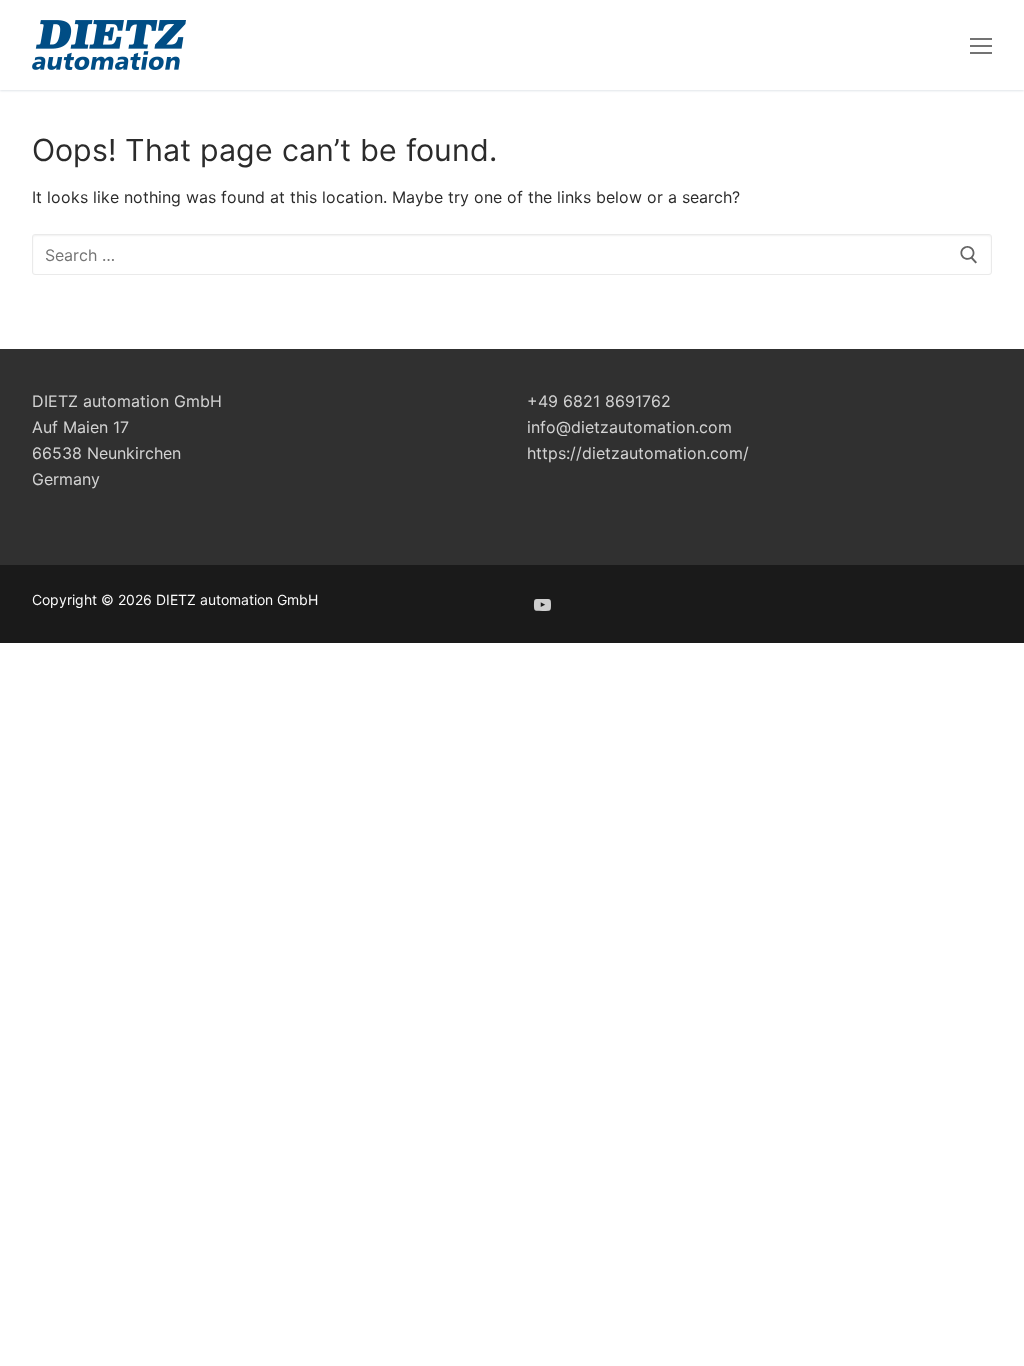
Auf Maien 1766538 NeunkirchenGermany (106, 453)
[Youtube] (542, 604)
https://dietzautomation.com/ (638, 453)
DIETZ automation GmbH (127, 401)
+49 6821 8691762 (599, 401)
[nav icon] (981, 45)
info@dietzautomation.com (629, 427)
